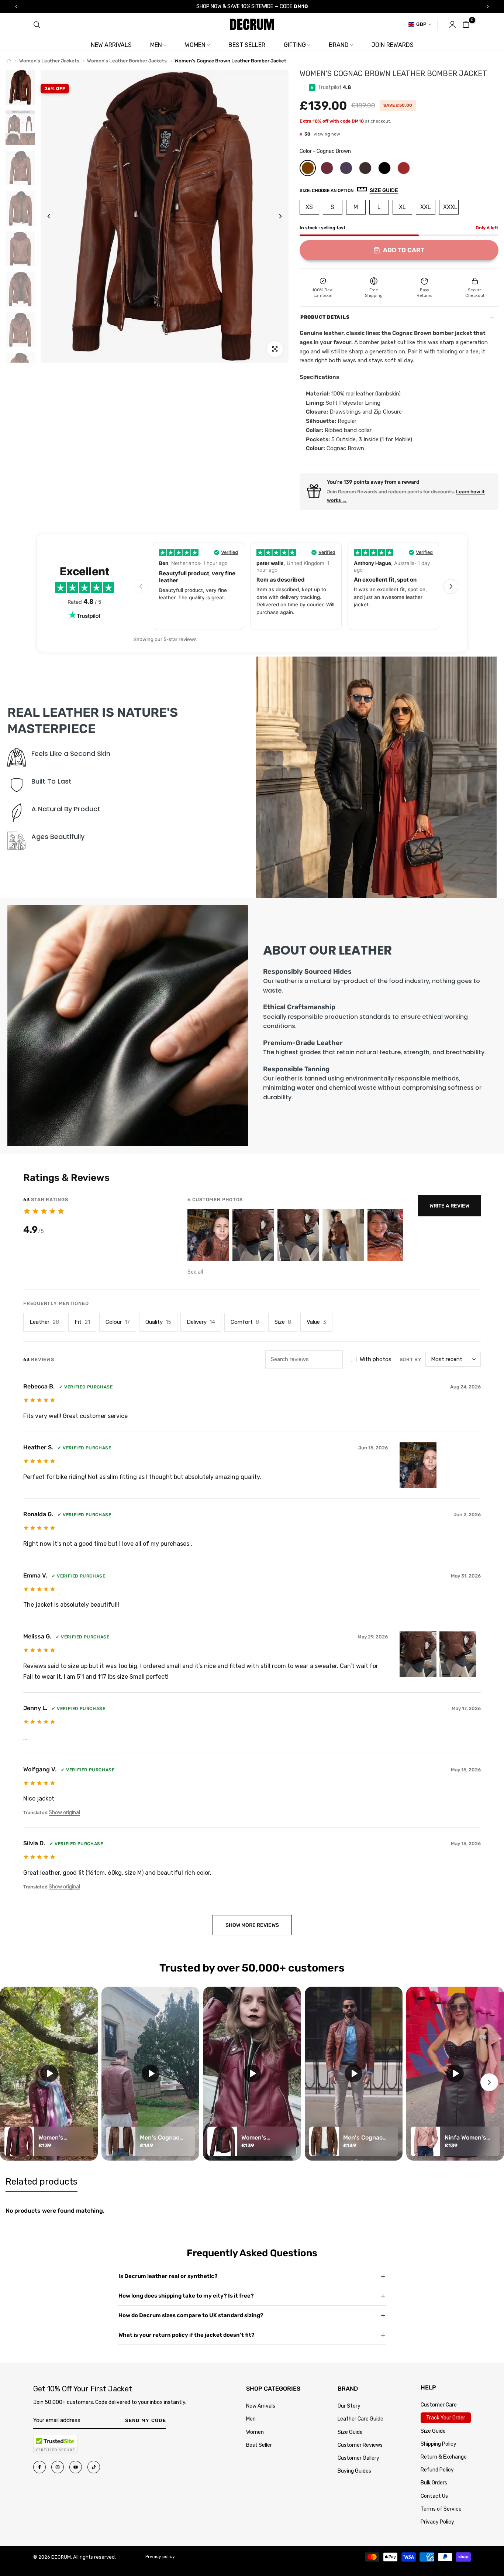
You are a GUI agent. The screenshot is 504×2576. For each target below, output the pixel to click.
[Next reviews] (451, 586)
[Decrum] (9, 61)
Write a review (449, 1206)
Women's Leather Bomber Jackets (127, 61)
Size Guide (350, 2432)
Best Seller (259, 2445)
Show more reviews (252, 1925)
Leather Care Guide (360, 2419)
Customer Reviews (360, 2445)
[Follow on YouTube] (76, 2467)
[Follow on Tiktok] (94, 2467)
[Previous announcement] (16, 7)
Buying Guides (354, 2471)
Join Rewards (393, 45)
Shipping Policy (439, 2444)
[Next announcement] (488, 7)
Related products (42, 2182)
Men (251, 2419)
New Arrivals (261, 2406)
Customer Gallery (358, 2458)
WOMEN (195, 45)
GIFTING (295, 45)
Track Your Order (446, 2418)
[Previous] (54, 216)
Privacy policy (160, 2556)
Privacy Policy (437, 2522)
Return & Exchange (444, 2457)
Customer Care (439, 2405)
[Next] (275, 216)
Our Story (349, 2406)
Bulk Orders (434, 2483)
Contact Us (434, 2496)
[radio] (308, 168)
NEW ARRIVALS (111, 45)
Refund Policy (437, 2470)
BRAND (339, 45)
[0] (466, 24)
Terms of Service (441, 2509)
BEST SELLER (247, 45)
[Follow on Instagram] (58, 2467)
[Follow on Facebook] (39, 2467)
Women (255, 2432)
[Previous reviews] (141, 586)
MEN (156, 45)
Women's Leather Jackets (49, 61)
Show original (64, 1813)
